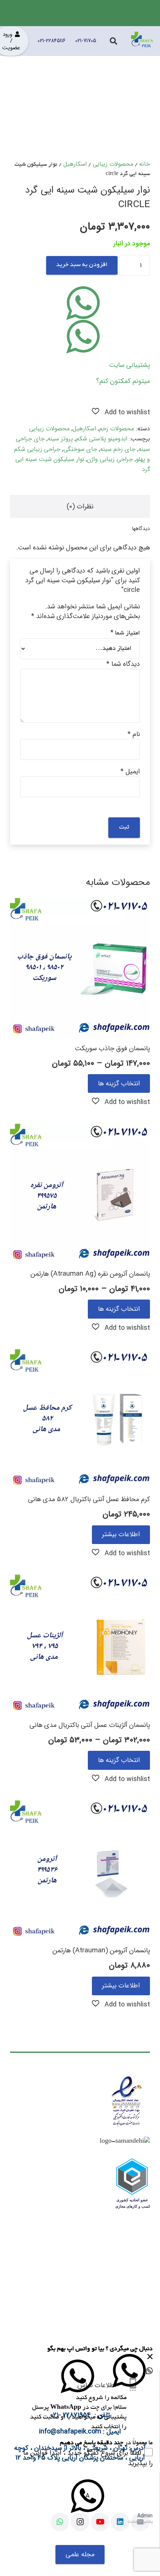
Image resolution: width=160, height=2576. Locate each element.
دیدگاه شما (123, 664)
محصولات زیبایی (113, 164)
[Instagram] (80, 2522)
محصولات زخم (116, 429)
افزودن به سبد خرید (82, 265)
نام (134, 734)
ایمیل (130, 771)
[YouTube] (100, 2522)
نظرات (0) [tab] (80, 506)
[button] (121, 412)
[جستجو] (113, 41)
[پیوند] (142, 41)
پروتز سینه (60, 439)
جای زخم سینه (118, 449)
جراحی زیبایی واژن (110, 459)
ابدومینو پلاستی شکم (102, 439)
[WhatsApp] (60, 2522)
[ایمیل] (140, 2522)
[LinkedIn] (120, 2522)
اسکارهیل (75, 164)
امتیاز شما (125, 633)
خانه (145, 164)
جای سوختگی (80, 449)
